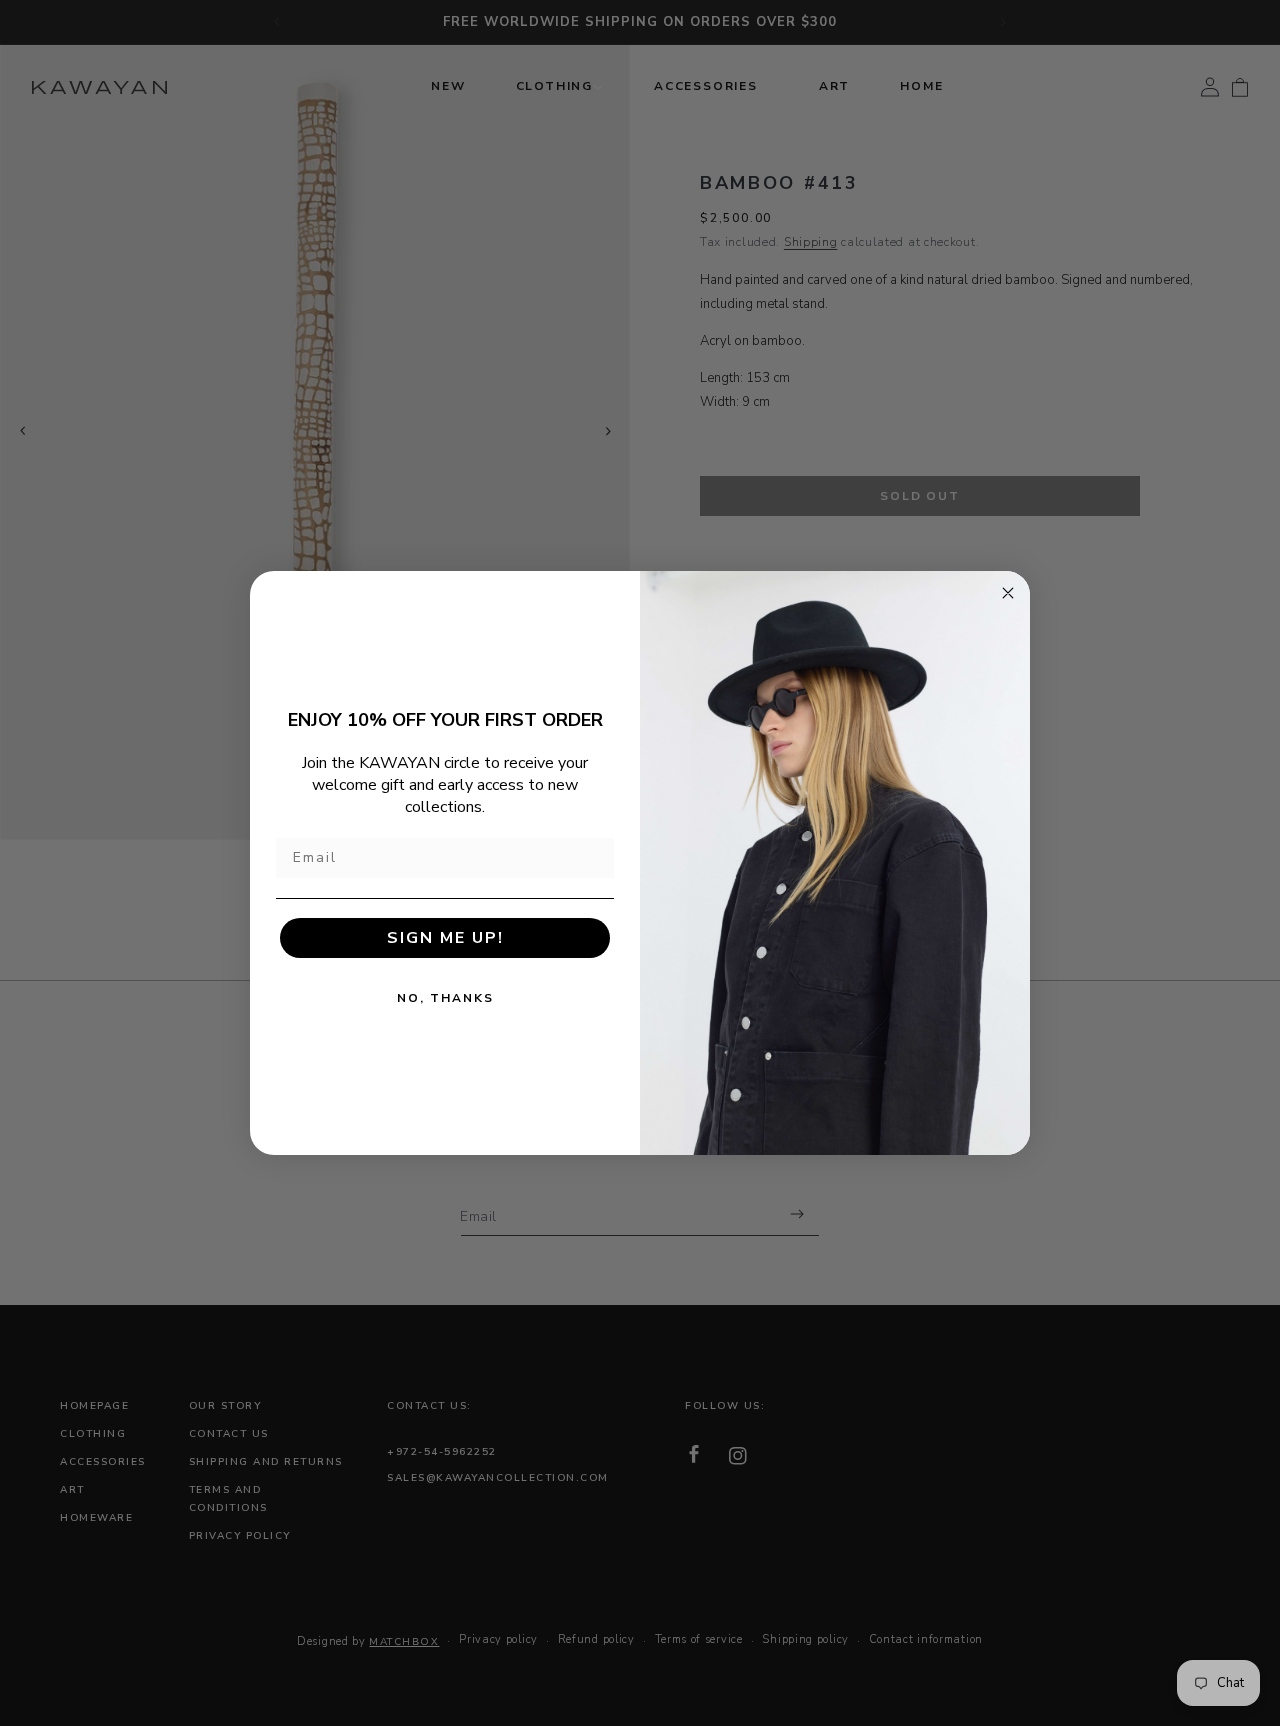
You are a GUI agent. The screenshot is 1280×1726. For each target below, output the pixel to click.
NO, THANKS (445, 998)
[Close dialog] (1008, 593)
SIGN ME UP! (445, 938)
